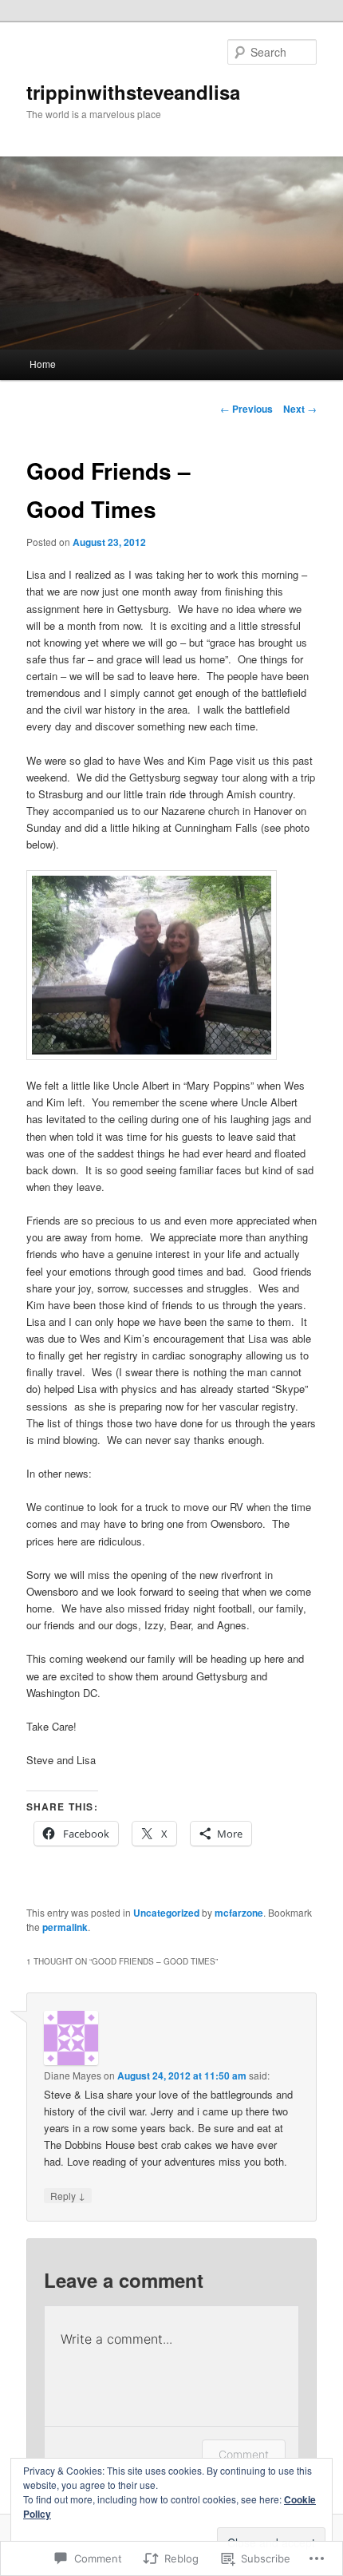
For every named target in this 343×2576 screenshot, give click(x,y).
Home (43, 364)
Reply (68, 2195)
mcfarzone (239, 1913)
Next (300, 409)
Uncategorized (166, 1913)
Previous (246, 409)
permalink (65, 1927)
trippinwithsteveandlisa (133, 92)
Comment (244, 2454)
